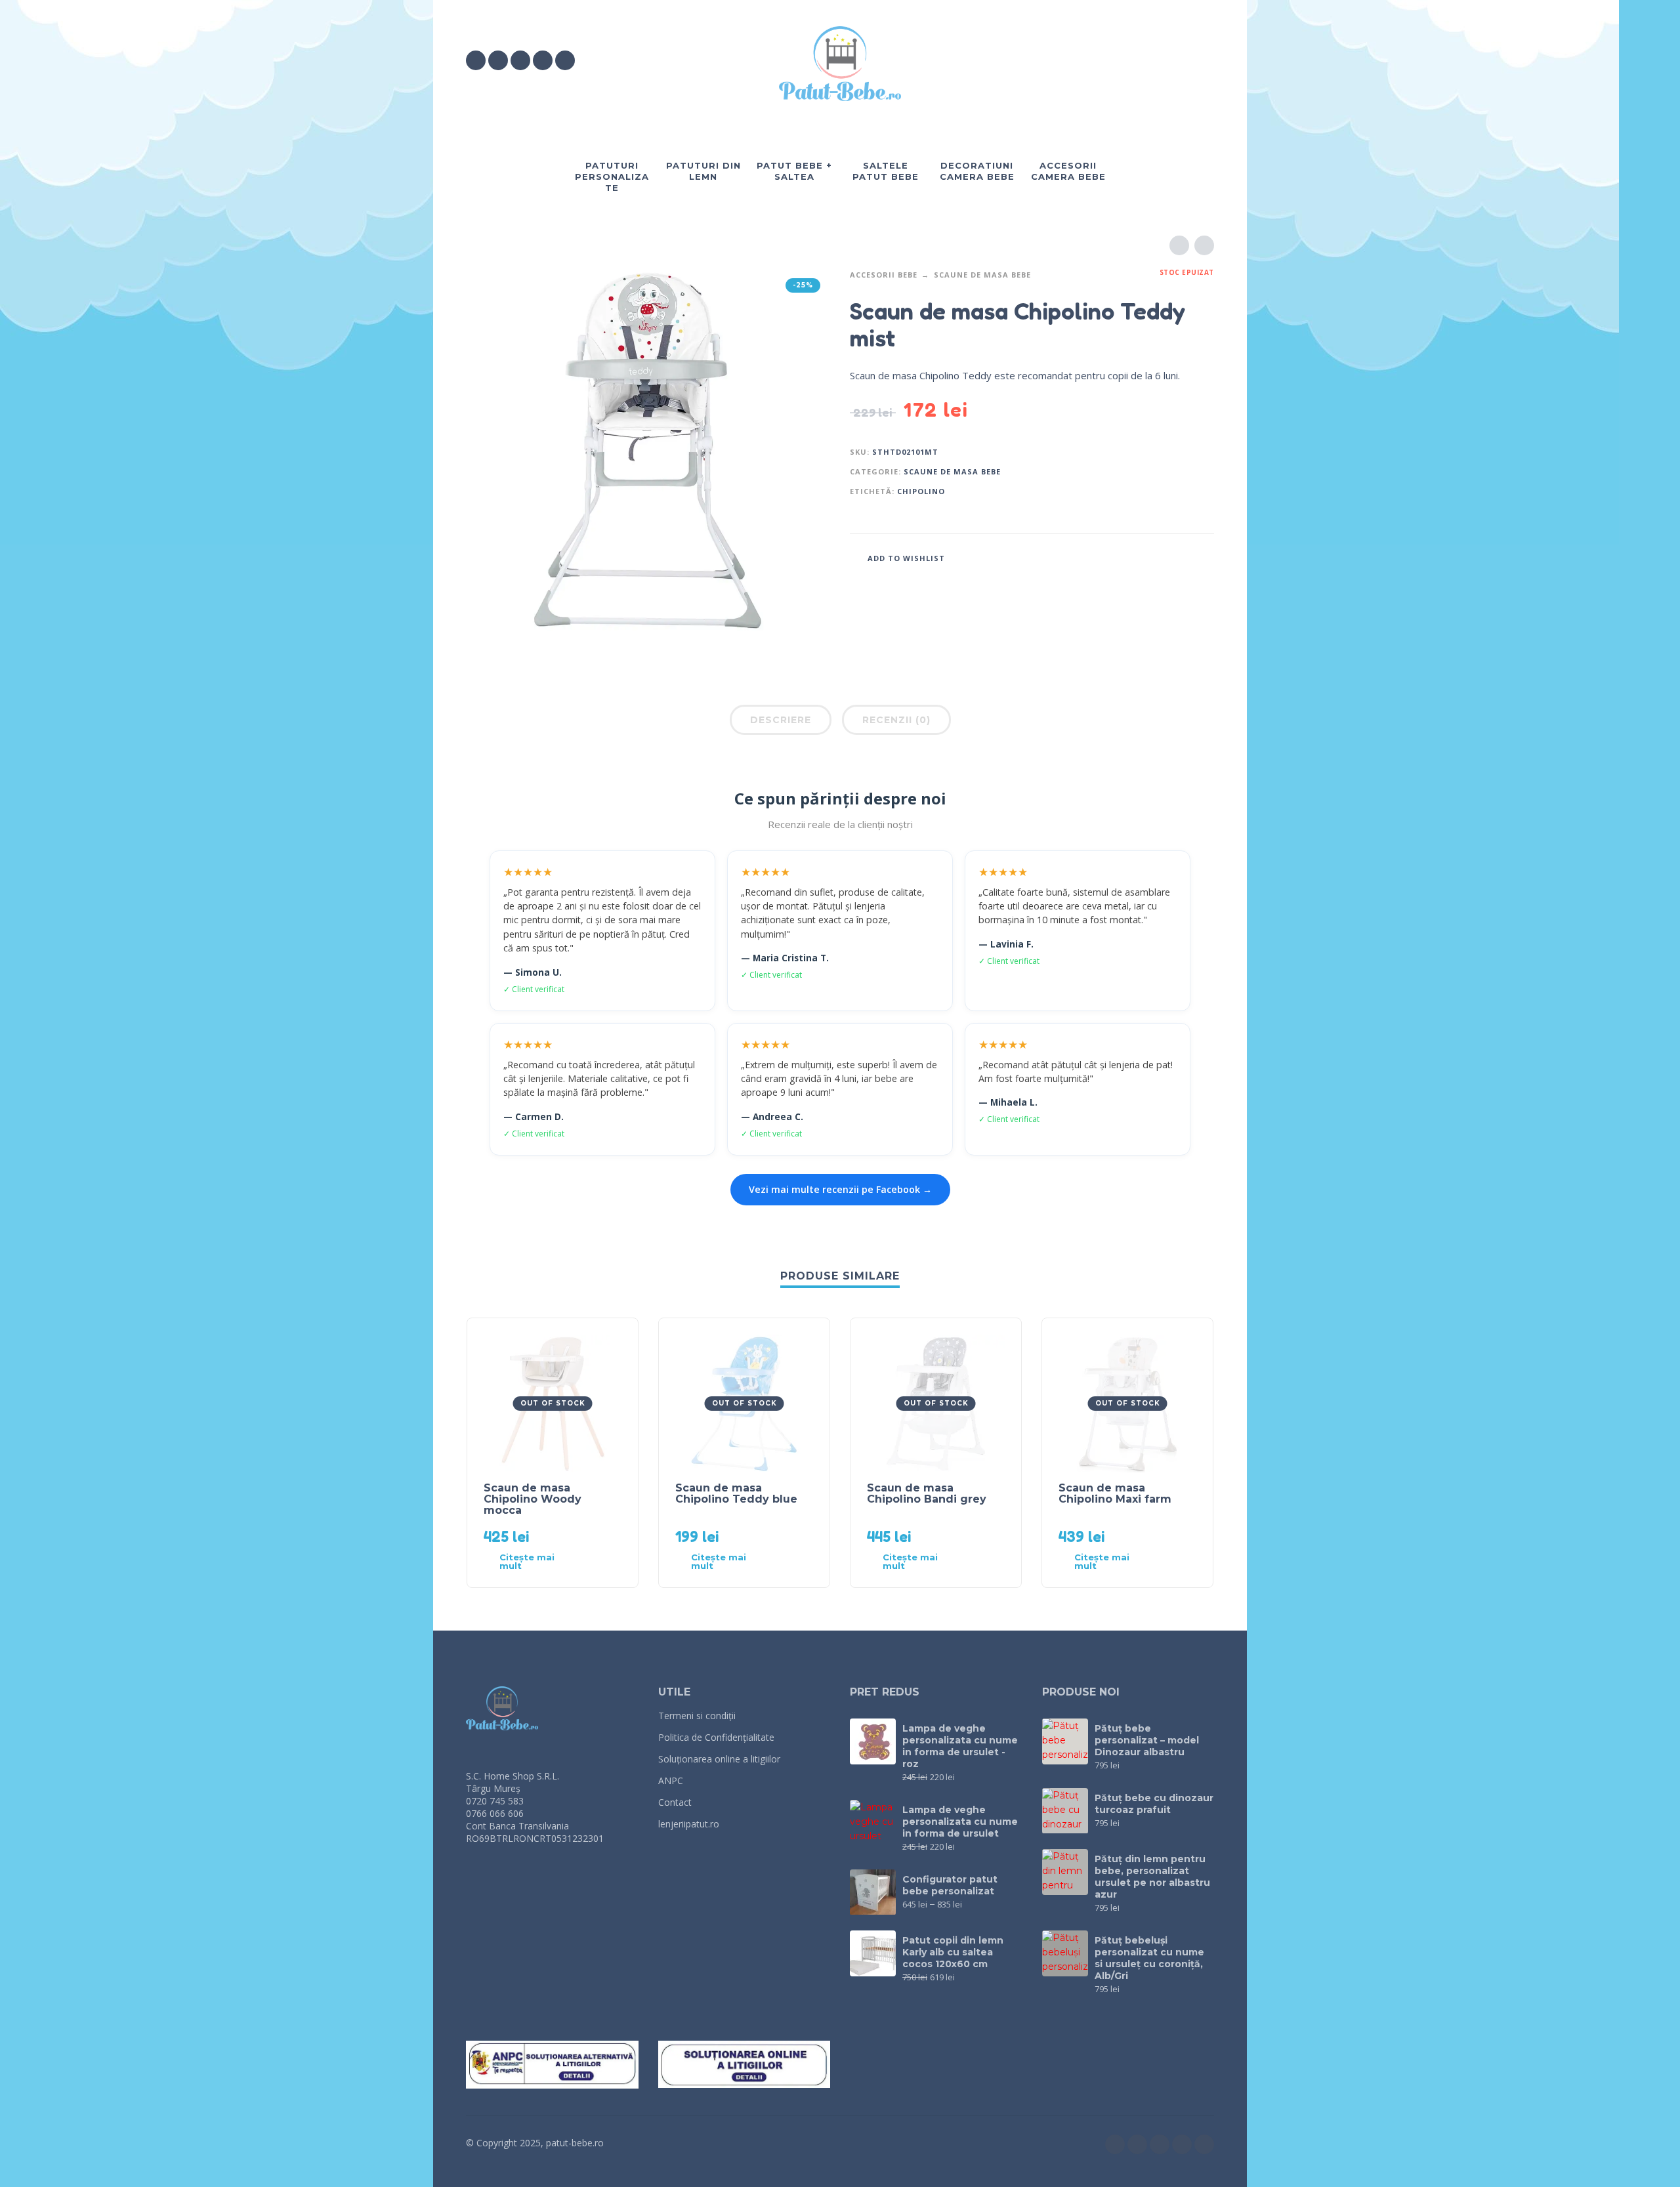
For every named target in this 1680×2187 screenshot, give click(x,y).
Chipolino (921, 491)
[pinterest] (565, 60)
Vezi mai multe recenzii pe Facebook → (840, 1189)
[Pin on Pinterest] (1185, 557)
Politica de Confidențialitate (716, 1737)
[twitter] (520, 60)
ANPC (671, 1781)
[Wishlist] (1094, 60)
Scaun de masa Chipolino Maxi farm (1115, 1493)
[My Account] (1168, 60)
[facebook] (476, 60)
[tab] (781, 722)
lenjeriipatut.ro (689, 1824)
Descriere (781, 720)
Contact (675, 1802)
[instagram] (498, 60)
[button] (1131, 60)
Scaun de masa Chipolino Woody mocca (533, 1499)
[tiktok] (543, 60)
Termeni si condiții (697, 1716)
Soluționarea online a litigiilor (719, 1759)
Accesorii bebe (884, 275)
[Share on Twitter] (1165, 557)
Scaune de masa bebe (982, 275)
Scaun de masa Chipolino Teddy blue (736, 1493)
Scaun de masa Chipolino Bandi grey (927, 1493)
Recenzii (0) (896, 720)
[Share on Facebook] (1145, 557)
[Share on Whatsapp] (1204, 557)
